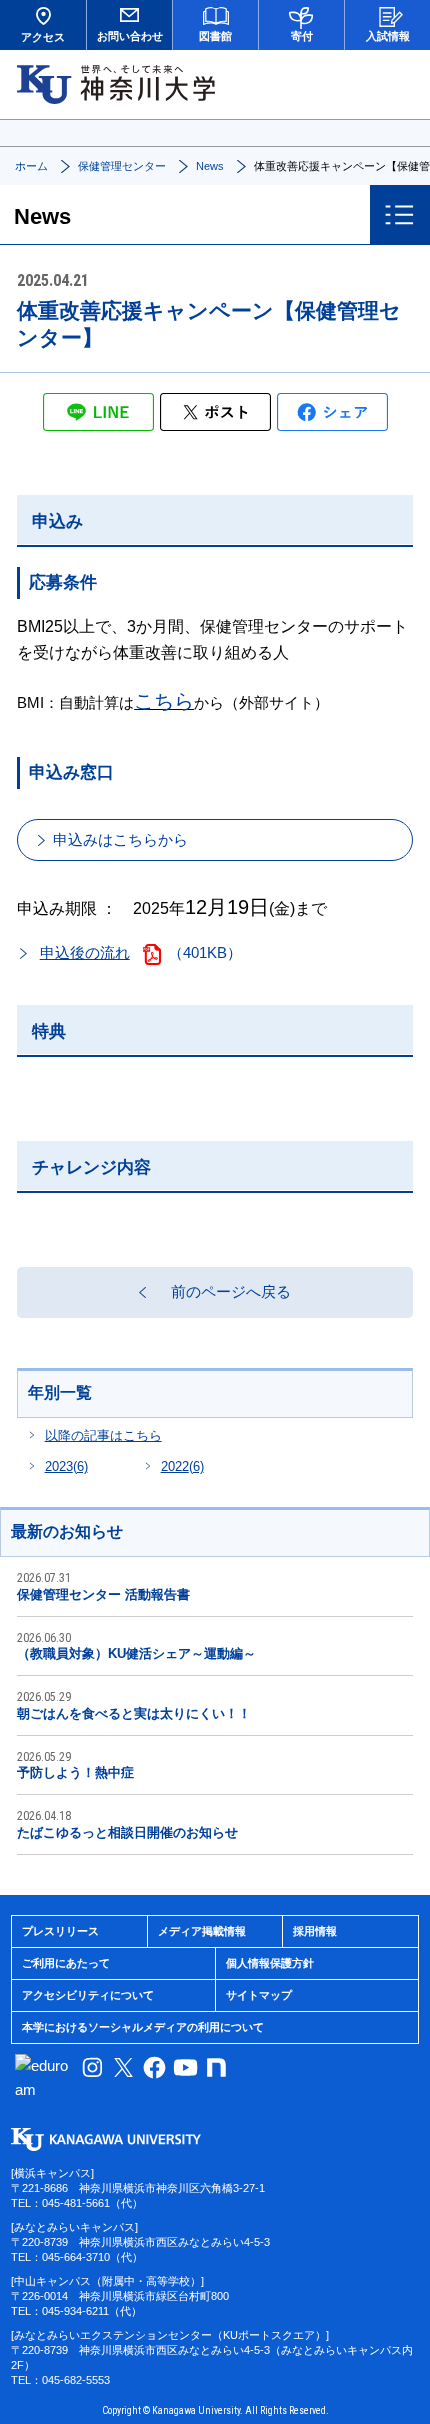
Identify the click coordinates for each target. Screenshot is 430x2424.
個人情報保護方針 (270, 1963)
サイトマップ (259, 1995)
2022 (182, 1466)
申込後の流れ (85, 952)
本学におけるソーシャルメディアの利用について (143, 2027)
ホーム (31, 166)
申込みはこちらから (120, 839)
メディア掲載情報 (202, 1931)
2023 (66, 1466)
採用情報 (315, 1931)
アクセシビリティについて (88, 1995)
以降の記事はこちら (103, 1435)
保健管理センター (122, 166)
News (210, 166)
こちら (164, 701)
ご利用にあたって (66, 1963)
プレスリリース (60, 1931)
